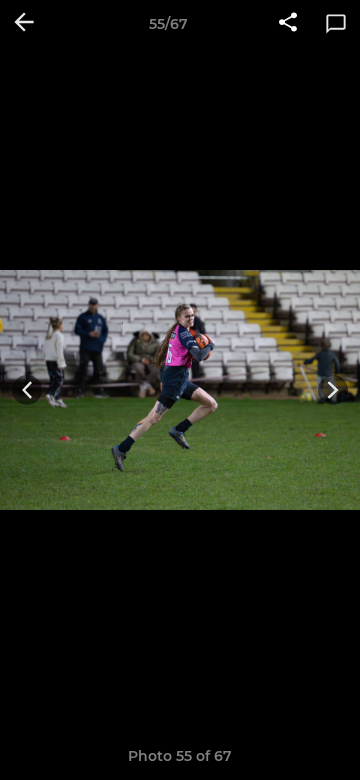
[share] (288, 24)
